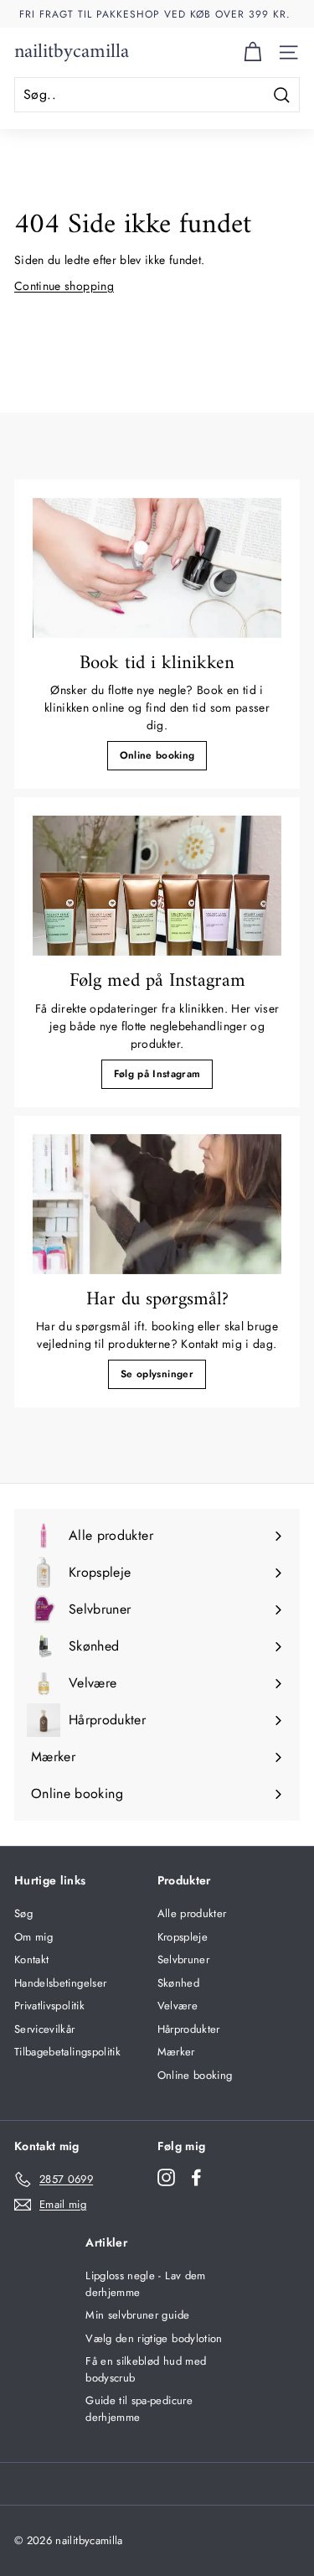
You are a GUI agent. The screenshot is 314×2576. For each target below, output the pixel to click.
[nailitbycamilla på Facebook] (196, 2177)
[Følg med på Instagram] (157, 886)
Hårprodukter (189, 2029)
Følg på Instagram (157, 1074)
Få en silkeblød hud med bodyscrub (146, 2369)
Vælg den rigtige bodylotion (154, 2338)
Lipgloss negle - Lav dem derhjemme (145, 2284)
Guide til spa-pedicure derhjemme (139, 2409)
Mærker (176, 2052)
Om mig (33, 1937)
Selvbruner (184, 1959)
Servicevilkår (45, 2029)
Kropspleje (183, 1937)
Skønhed (178, 1983)
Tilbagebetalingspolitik (67, 2052)
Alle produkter (192, 1913)
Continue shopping (64, 286)
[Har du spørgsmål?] (157, 1204)
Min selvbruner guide (137, 2315)
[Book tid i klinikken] (157, 568)
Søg (23, 1913)
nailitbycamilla (72, 52)
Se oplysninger (157, 1374)
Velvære (178, 2006)
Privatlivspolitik (49, 2006)
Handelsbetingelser (60, 1983)
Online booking (157, 755)
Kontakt (31, 1959)
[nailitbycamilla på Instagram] (166, 2177)
